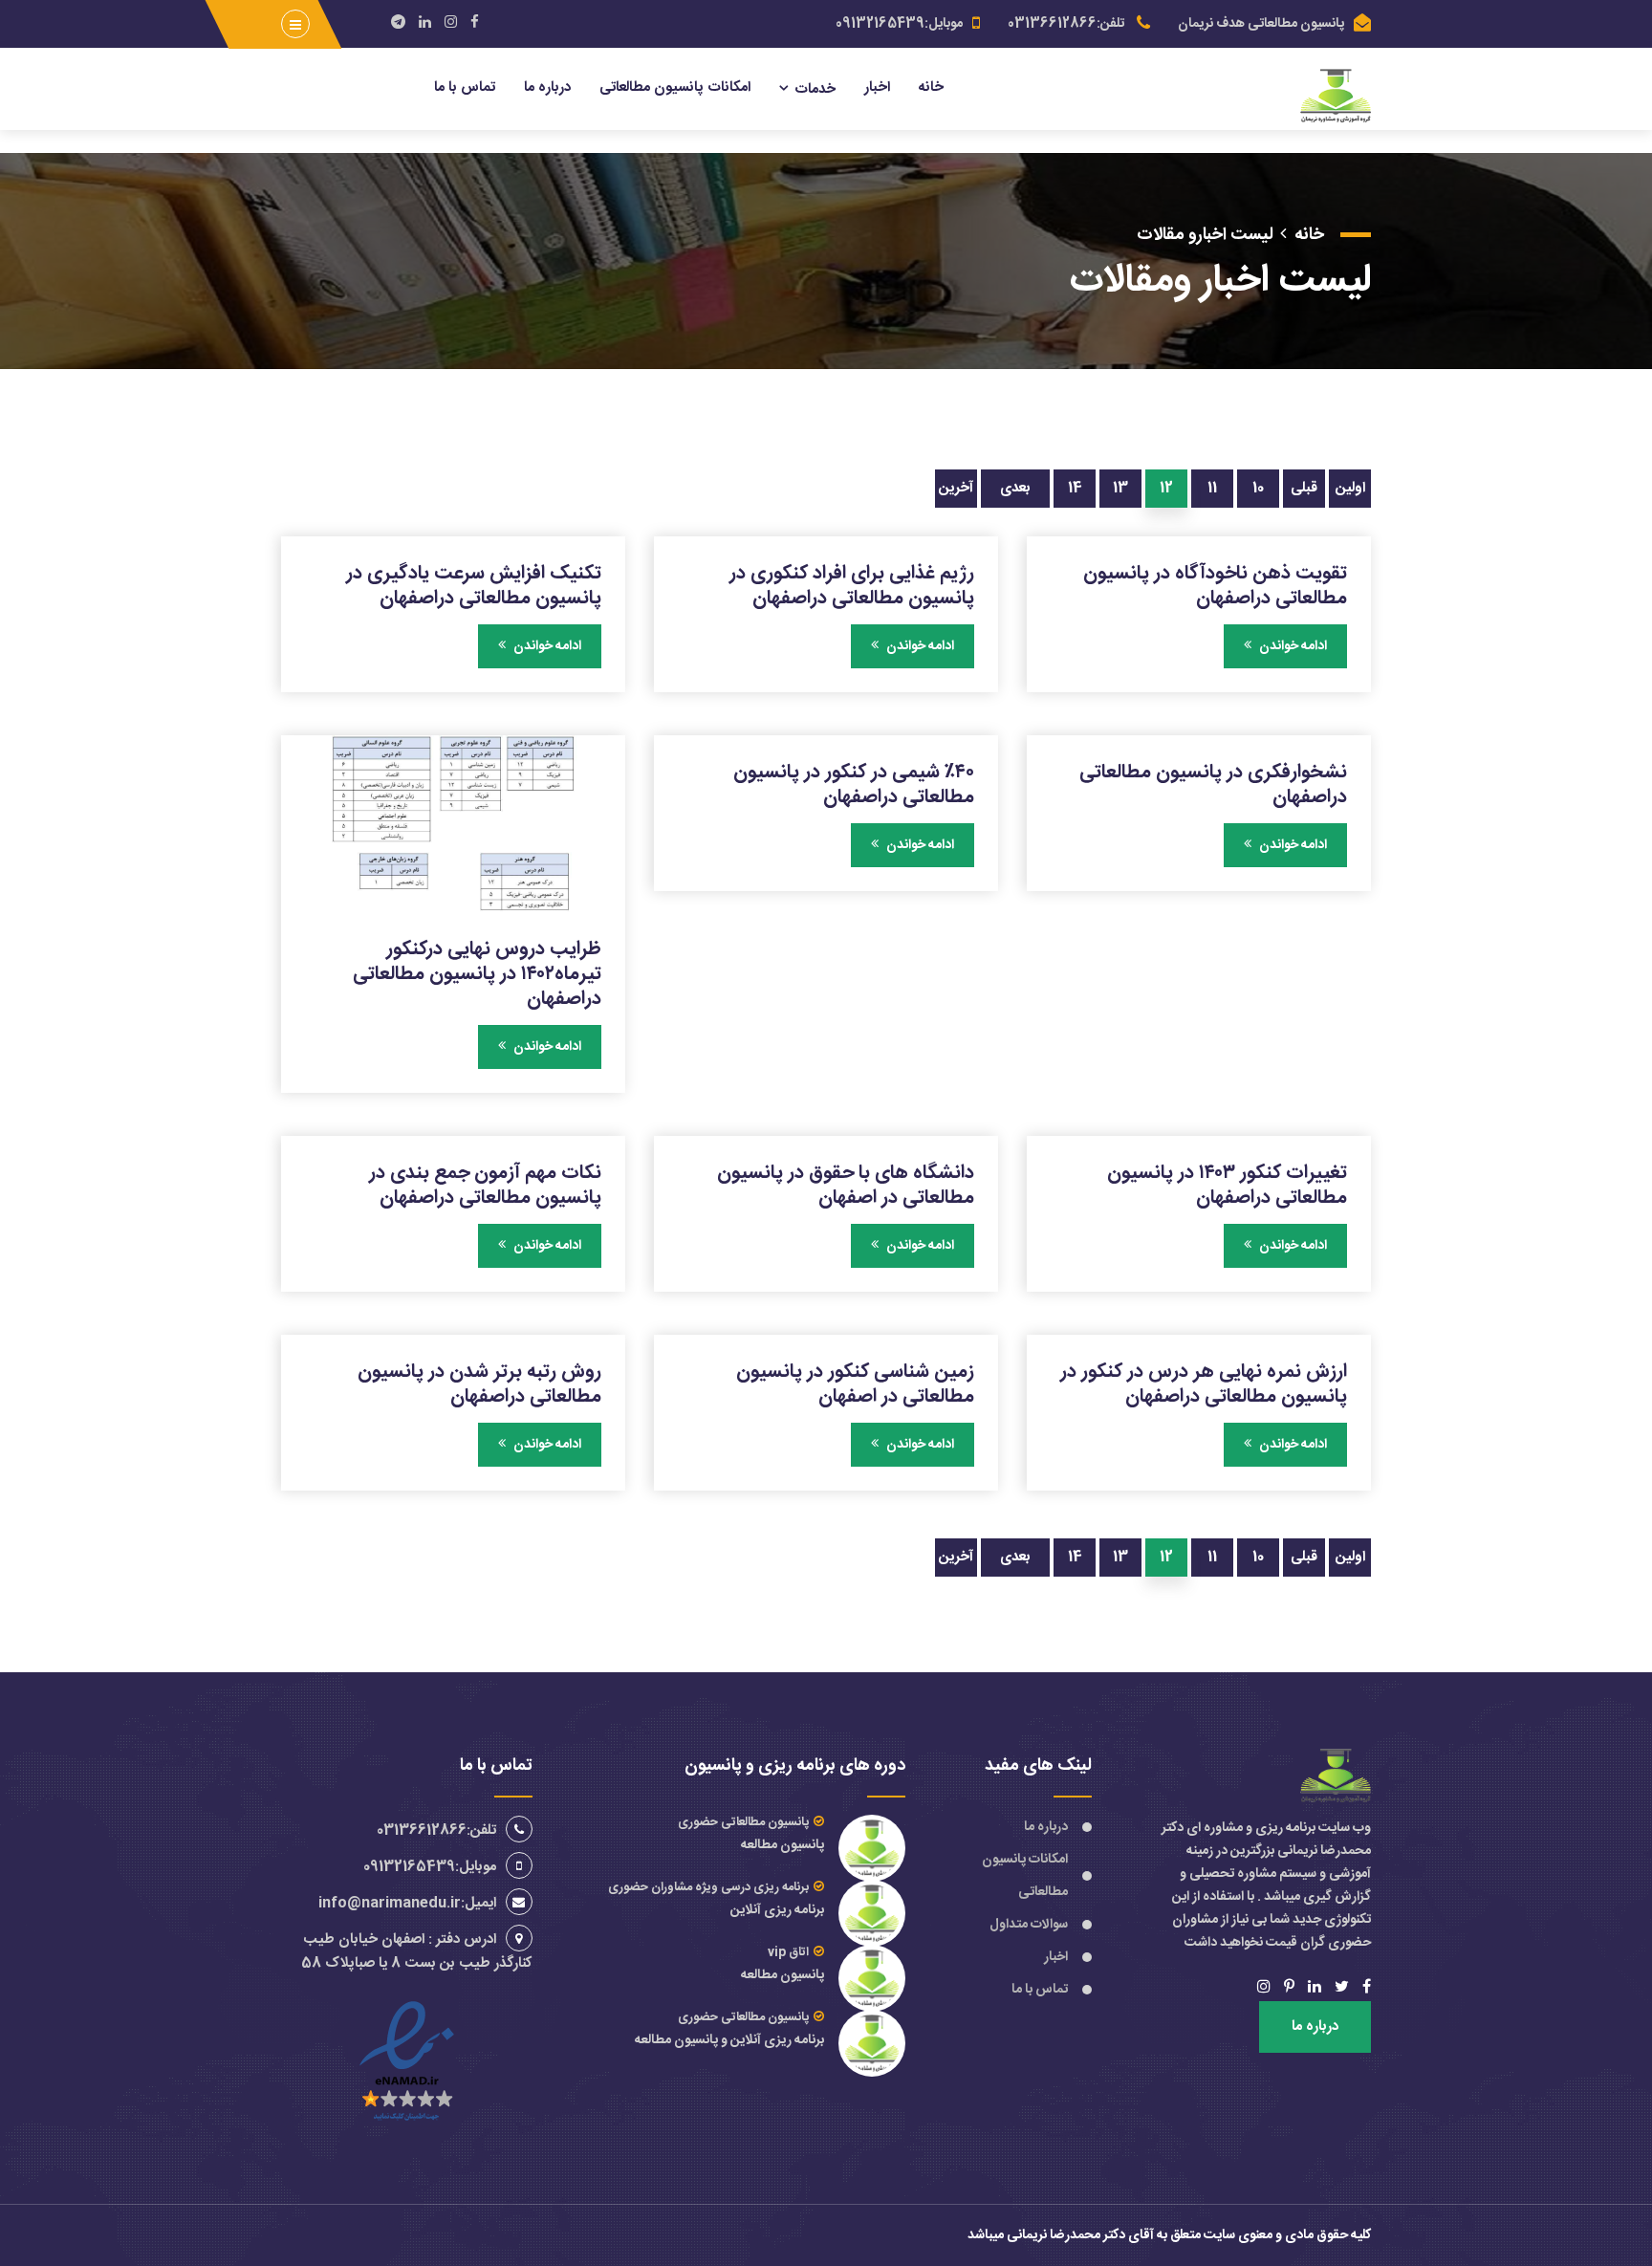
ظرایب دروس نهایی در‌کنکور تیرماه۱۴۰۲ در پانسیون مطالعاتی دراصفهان (477, 973)
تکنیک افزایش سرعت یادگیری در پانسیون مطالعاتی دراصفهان (474, 585)
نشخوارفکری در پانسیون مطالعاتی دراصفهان (1213, 784)
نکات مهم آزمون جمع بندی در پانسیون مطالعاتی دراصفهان (485, 1185)
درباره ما (547, 87)
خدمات (815, 89)
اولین (1350, 488)
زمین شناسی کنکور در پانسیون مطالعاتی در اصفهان (855, 1384)
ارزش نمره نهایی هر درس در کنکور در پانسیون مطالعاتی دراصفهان (1204, 1384)
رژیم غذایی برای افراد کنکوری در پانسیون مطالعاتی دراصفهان (852, 585)
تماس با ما (465, 87)
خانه (931, 87)
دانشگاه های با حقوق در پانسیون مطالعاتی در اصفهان (846, 1185)
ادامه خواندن (1292, 646)
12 (1166, 488)
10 (1258, 488)
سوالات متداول (1029, 1925)
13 (1120, 488)
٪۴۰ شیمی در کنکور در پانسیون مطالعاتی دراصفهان (854, 784)
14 (1075, 488)
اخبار (877, 87)
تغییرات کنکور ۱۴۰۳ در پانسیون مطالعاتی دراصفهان (1227, 1185)
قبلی (1304, 488)
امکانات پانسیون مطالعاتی (675, 87)
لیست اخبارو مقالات (1205, 235)
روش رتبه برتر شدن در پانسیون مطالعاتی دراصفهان (479, 1384)
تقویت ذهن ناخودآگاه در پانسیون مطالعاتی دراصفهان (1215, 585)
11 (1212, 488)
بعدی (1015, 488)
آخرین (956, 488)
